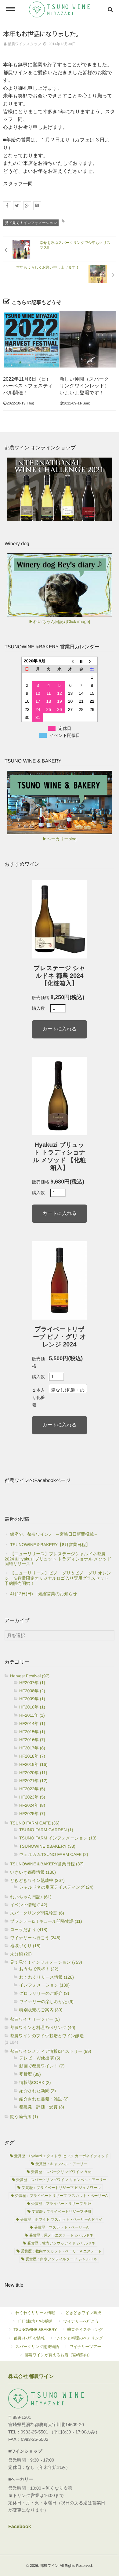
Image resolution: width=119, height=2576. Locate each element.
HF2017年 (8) (32, 1748)
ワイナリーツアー (85, 2347)
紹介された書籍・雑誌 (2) (44, 2099)
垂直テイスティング (85, 2330)
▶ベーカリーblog (59, 839)
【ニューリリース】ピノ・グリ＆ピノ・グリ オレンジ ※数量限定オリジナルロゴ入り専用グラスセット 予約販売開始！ (59, 1578)
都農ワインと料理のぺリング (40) (43, 2027)
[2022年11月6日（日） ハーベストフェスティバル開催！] (31, 339)
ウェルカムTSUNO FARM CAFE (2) (54, 1854)
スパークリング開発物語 (37, 2347)
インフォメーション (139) (44, 1985)
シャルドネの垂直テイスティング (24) (56, 1887)
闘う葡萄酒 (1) (24, 2117)
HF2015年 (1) (32, 1732)
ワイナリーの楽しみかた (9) (46, 2002)
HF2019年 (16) (33, 1764)
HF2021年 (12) (33, 1781)
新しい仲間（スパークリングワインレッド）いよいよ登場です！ (84, 386)
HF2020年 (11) (33, 1773)
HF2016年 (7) (32, 1740)
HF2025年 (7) (32, 1813)
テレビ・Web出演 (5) (40, 2058)
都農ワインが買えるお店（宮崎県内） (58, 2355)
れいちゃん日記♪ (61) (31, 1897)
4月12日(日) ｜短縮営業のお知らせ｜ (46, 1594)
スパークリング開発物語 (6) (37, 1913)
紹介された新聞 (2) (38, 2091)
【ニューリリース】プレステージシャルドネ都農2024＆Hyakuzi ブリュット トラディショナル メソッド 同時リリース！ (60, 1559)
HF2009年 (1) (32, 1699)
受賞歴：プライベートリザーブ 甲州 (61, 2204)
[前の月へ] (70, 661)
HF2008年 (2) (32, 1691)
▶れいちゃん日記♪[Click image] (60, 621)
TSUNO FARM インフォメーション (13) (58, 1838)
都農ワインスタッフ (24, 44)
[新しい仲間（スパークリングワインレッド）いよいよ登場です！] (88, 339)
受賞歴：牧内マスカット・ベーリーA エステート (61, 2251)
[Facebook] (7, 206)
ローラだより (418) (29, 1929)
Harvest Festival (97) (30, 1676)
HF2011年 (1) (32, 1715)
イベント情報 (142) (29, 1905)
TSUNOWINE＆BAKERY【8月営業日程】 (50, 1545)
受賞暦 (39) (30, 2074)
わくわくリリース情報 (35, 2313)
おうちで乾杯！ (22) (39, 1969)
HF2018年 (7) (32, 1756)
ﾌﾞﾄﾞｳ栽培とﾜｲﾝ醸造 (35, 2321)
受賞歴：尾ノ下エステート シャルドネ (61, 2235)
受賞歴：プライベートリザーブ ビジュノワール (61, 2188)
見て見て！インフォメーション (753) (46, 1962)
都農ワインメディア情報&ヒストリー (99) (51, 2051)
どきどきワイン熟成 (83, 2313)
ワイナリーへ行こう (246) (35, 1938)
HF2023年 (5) (32, 1797)
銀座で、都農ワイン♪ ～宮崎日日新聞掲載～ (54, 1534)
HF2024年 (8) (32, 1805)
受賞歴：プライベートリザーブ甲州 (61, 2212)
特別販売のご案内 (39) (41, 2010)
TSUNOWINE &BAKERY (35, 2330)
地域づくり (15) (25, 1946)
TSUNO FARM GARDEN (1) (46, 1830)
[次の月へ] (92, 661)
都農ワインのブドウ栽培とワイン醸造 (47, 2036)
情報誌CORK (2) (35, 2082)
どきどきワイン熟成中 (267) (37, 1880)
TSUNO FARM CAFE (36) (35, 1823)
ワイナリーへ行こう (81, 2321)
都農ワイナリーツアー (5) (35, 2019)
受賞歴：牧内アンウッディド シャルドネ (61, 2243)
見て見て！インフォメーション (31, 223)
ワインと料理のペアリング (79, 2338)
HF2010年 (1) (32, 1707)
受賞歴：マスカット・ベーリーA (61, 2227)
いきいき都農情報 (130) (33, 1872)
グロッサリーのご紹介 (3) (44, 1993)
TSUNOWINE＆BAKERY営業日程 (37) (47, 1864)
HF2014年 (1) (32, 1723)
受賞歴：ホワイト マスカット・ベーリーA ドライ (61, 2219)
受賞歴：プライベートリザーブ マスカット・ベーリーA (61, 2196)
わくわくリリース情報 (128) (47, 1977)
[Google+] (27, 206)
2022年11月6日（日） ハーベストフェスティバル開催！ (29, 386)
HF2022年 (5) (32, 1789)
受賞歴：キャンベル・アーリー (61, 2164)
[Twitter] (17, 206)
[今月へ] (81, 661)
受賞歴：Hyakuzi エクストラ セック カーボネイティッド (61, 2156)
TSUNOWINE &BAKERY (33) (47, 1846)
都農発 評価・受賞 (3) (42, 2107)
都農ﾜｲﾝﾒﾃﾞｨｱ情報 (29, 2338)
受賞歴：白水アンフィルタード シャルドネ (61, 2259)
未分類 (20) (21, 1954)
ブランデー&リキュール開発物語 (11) (46, 1921)
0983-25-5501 (34, 2432)
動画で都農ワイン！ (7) (42, 2066)
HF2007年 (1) (32, 1683)
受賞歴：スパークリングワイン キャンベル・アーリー (61, 2180)
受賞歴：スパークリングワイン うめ (61, 2172)
